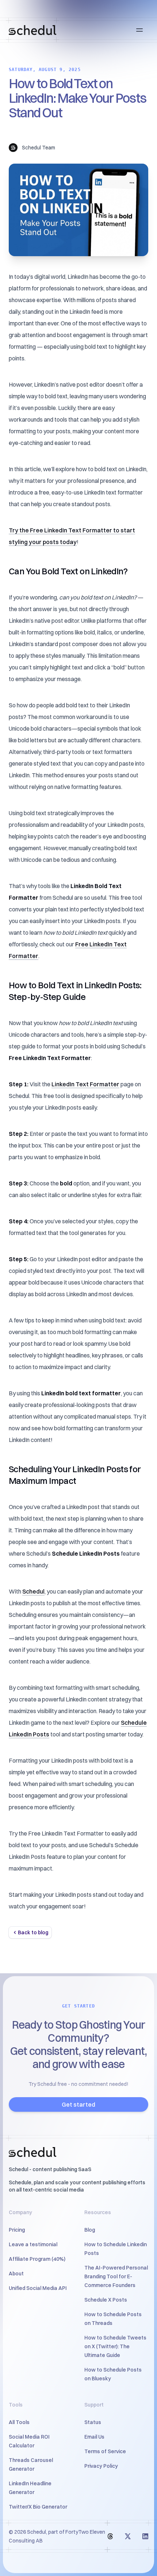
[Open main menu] (139, 30)
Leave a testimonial (33, 2244)
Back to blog (33, 1932)
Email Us (94, 2437)
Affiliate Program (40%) (37, 2259)
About (16, 2274)
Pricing (17, 2230)
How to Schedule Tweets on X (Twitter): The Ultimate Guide (115, 2346)
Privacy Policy (101, 2466)
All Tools (19, 2422)
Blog (90, 2230)
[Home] (32, 30)
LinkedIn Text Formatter (85, 1084)
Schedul (33, 1591)
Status (93, 2422)
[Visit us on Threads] (110, 2536)
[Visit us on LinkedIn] (145, 2536)
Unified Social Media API (38, 2288)
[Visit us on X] (128, 2536)
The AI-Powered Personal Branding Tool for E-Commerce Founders (116, 2276)
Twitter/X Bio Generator (38, 2507)
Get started (78, 2104)
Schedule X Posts (106, 2300)
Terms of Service (105, 2451)
